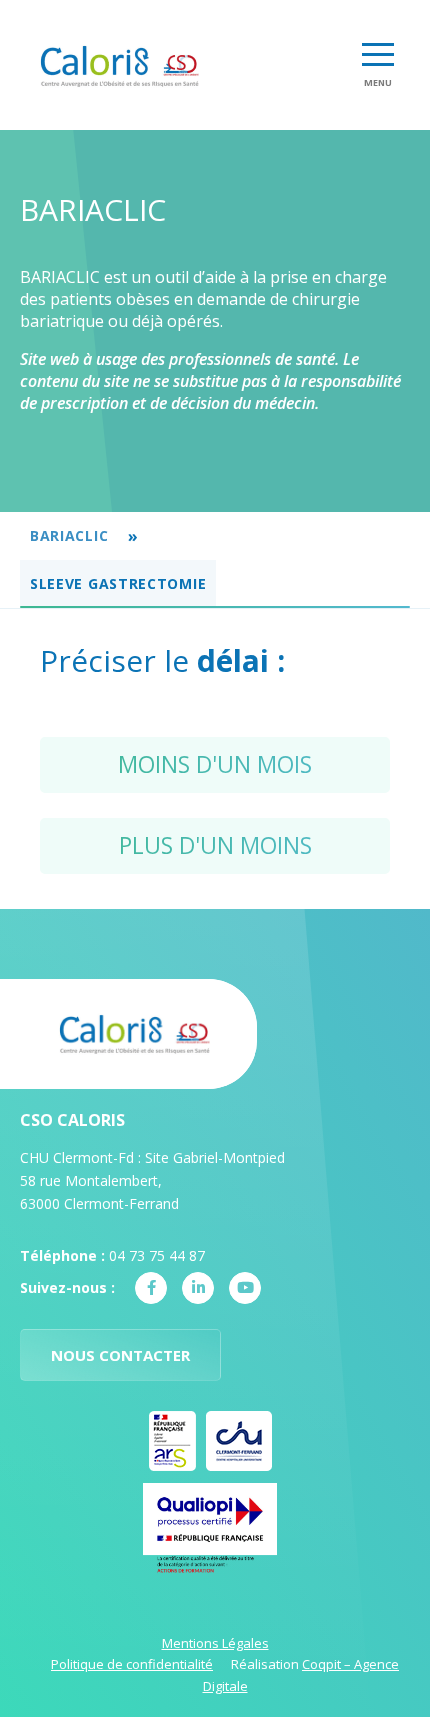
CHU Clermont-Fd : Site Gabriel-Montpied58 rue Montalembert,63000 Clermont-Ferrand (152, 1180)
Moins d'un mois (215, 764)
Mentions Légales (215, 1643)
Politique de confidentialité (132, 1664)
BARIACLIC (69, 535)
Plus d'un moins (215, 845)
